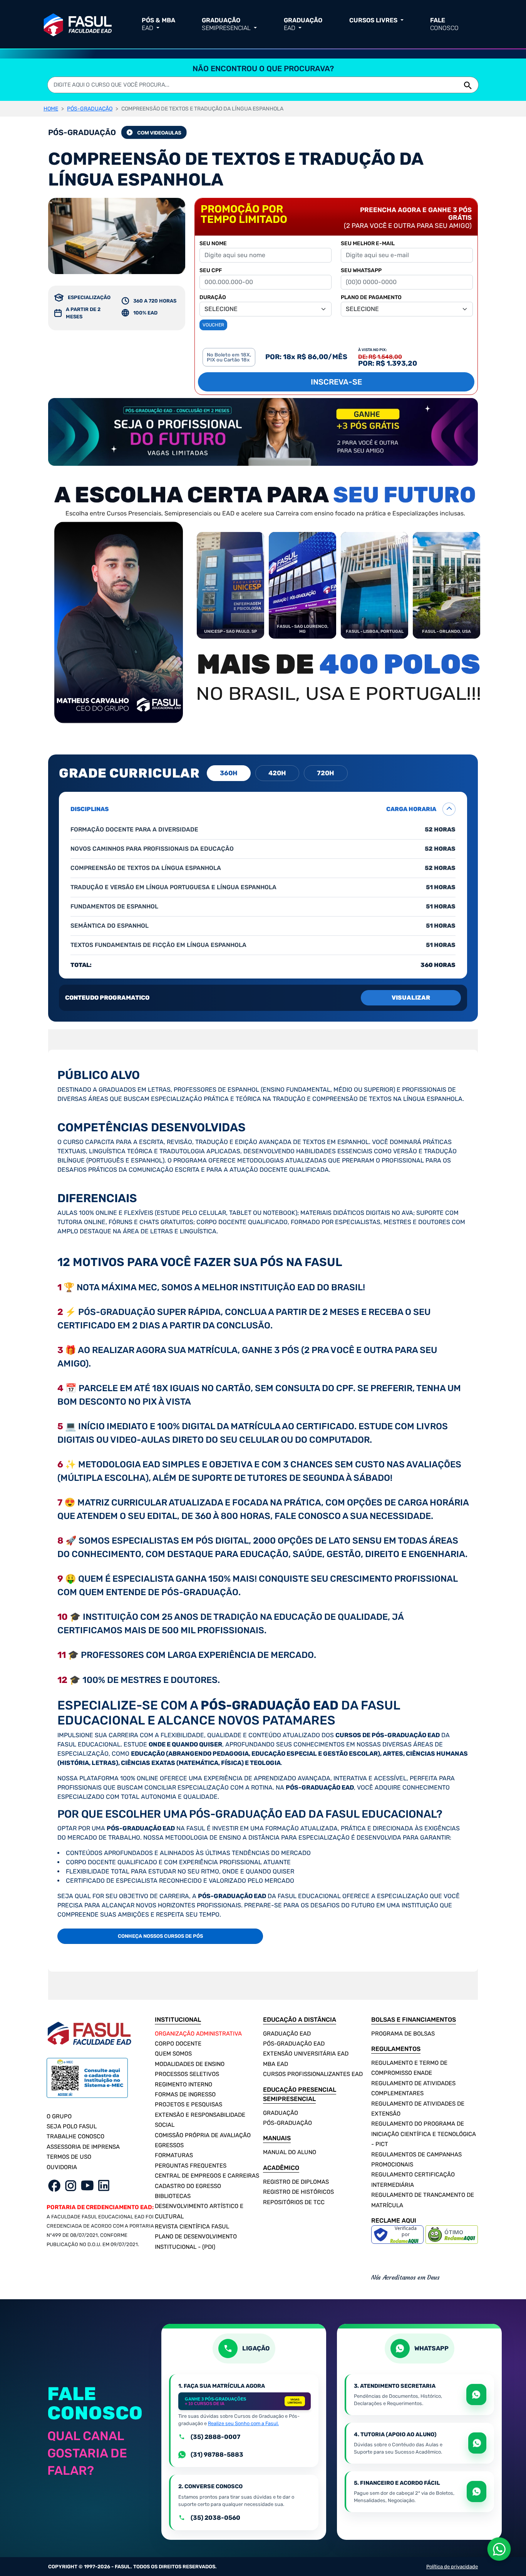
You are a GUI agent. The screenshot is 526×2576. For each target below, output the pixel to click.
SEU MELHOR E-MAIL (368, 243)
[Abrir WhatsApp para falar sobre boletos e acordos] (477, 2492)
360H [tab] (229, 773)
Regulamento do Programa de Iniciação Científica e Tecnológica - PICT (424, 2134)
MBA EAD (276, 2064)
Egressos (169, 2145)
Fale (444, 24)
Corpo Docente (178, 2044)
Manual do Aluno (290, 2152)
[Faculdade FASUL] (78, 23)
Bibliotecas (173, 2196)
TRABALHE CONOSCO (75, 2136)
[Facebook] (54, 2185)
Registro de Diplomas (296, 2182)
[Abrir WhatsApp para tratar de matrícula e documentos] (476, 2395)
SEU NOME (213, 243)
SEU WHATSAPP (361, 270)
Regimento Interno (183, 2084)
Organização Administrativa (198, 2034)
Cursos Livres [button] (374, 20)
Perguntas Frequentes (191, 2166)
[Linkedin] (104, 2185)
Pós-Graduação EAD (294, 2044)
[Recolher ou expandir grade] (449, 809)
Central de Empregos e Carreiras (207, 2176)
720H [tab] (326, 773)
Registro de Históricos (298, 2192)
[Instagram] (71, 2185)
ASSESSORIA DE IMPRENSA (83, 2147)
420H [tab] (277, 773)
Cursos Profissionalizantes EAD (313, 2074)
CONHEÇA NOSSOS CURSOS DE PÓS (160, 1936)
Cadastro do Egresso (188, 2186)
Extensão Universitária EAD (306, 2054)
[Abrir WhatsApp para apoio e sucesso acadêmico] (477, 2443)
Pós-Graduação (287, 2123)
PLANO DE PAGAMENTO (371, 297)
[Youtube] (87, 2185)
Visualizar (411, 998)
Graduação (281, 2113)
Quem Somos (173, 2054)
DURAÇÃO (213, 297)
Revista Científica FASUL (192, 2226)
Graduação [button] (226, 24)
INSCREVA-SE (336, 382)
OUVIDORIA (62, 2167)
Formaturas (174, 2155)
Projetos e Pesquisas (188, 2104)
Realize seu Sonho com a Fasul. (243, 2423)
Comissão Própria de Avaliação (203, 2135)
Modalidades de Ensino (190, 2064)
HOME (51, 109)
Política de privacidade (452, 2567)
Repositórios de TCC (294, 2202)
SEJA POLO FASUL (72, 2126)
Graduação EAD (287, 2034)
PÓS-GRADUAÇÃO (90, 109)
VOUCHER (213, 325)
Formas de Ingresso (185, 2094)
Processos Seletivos (187, 2074)
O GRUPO (59, 2116)
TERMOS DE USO (69, 2157)
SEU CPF (211, 270)
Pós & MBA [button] (158, 24)
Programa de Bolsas (403, 2034)
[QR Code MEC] (87, 2082)
